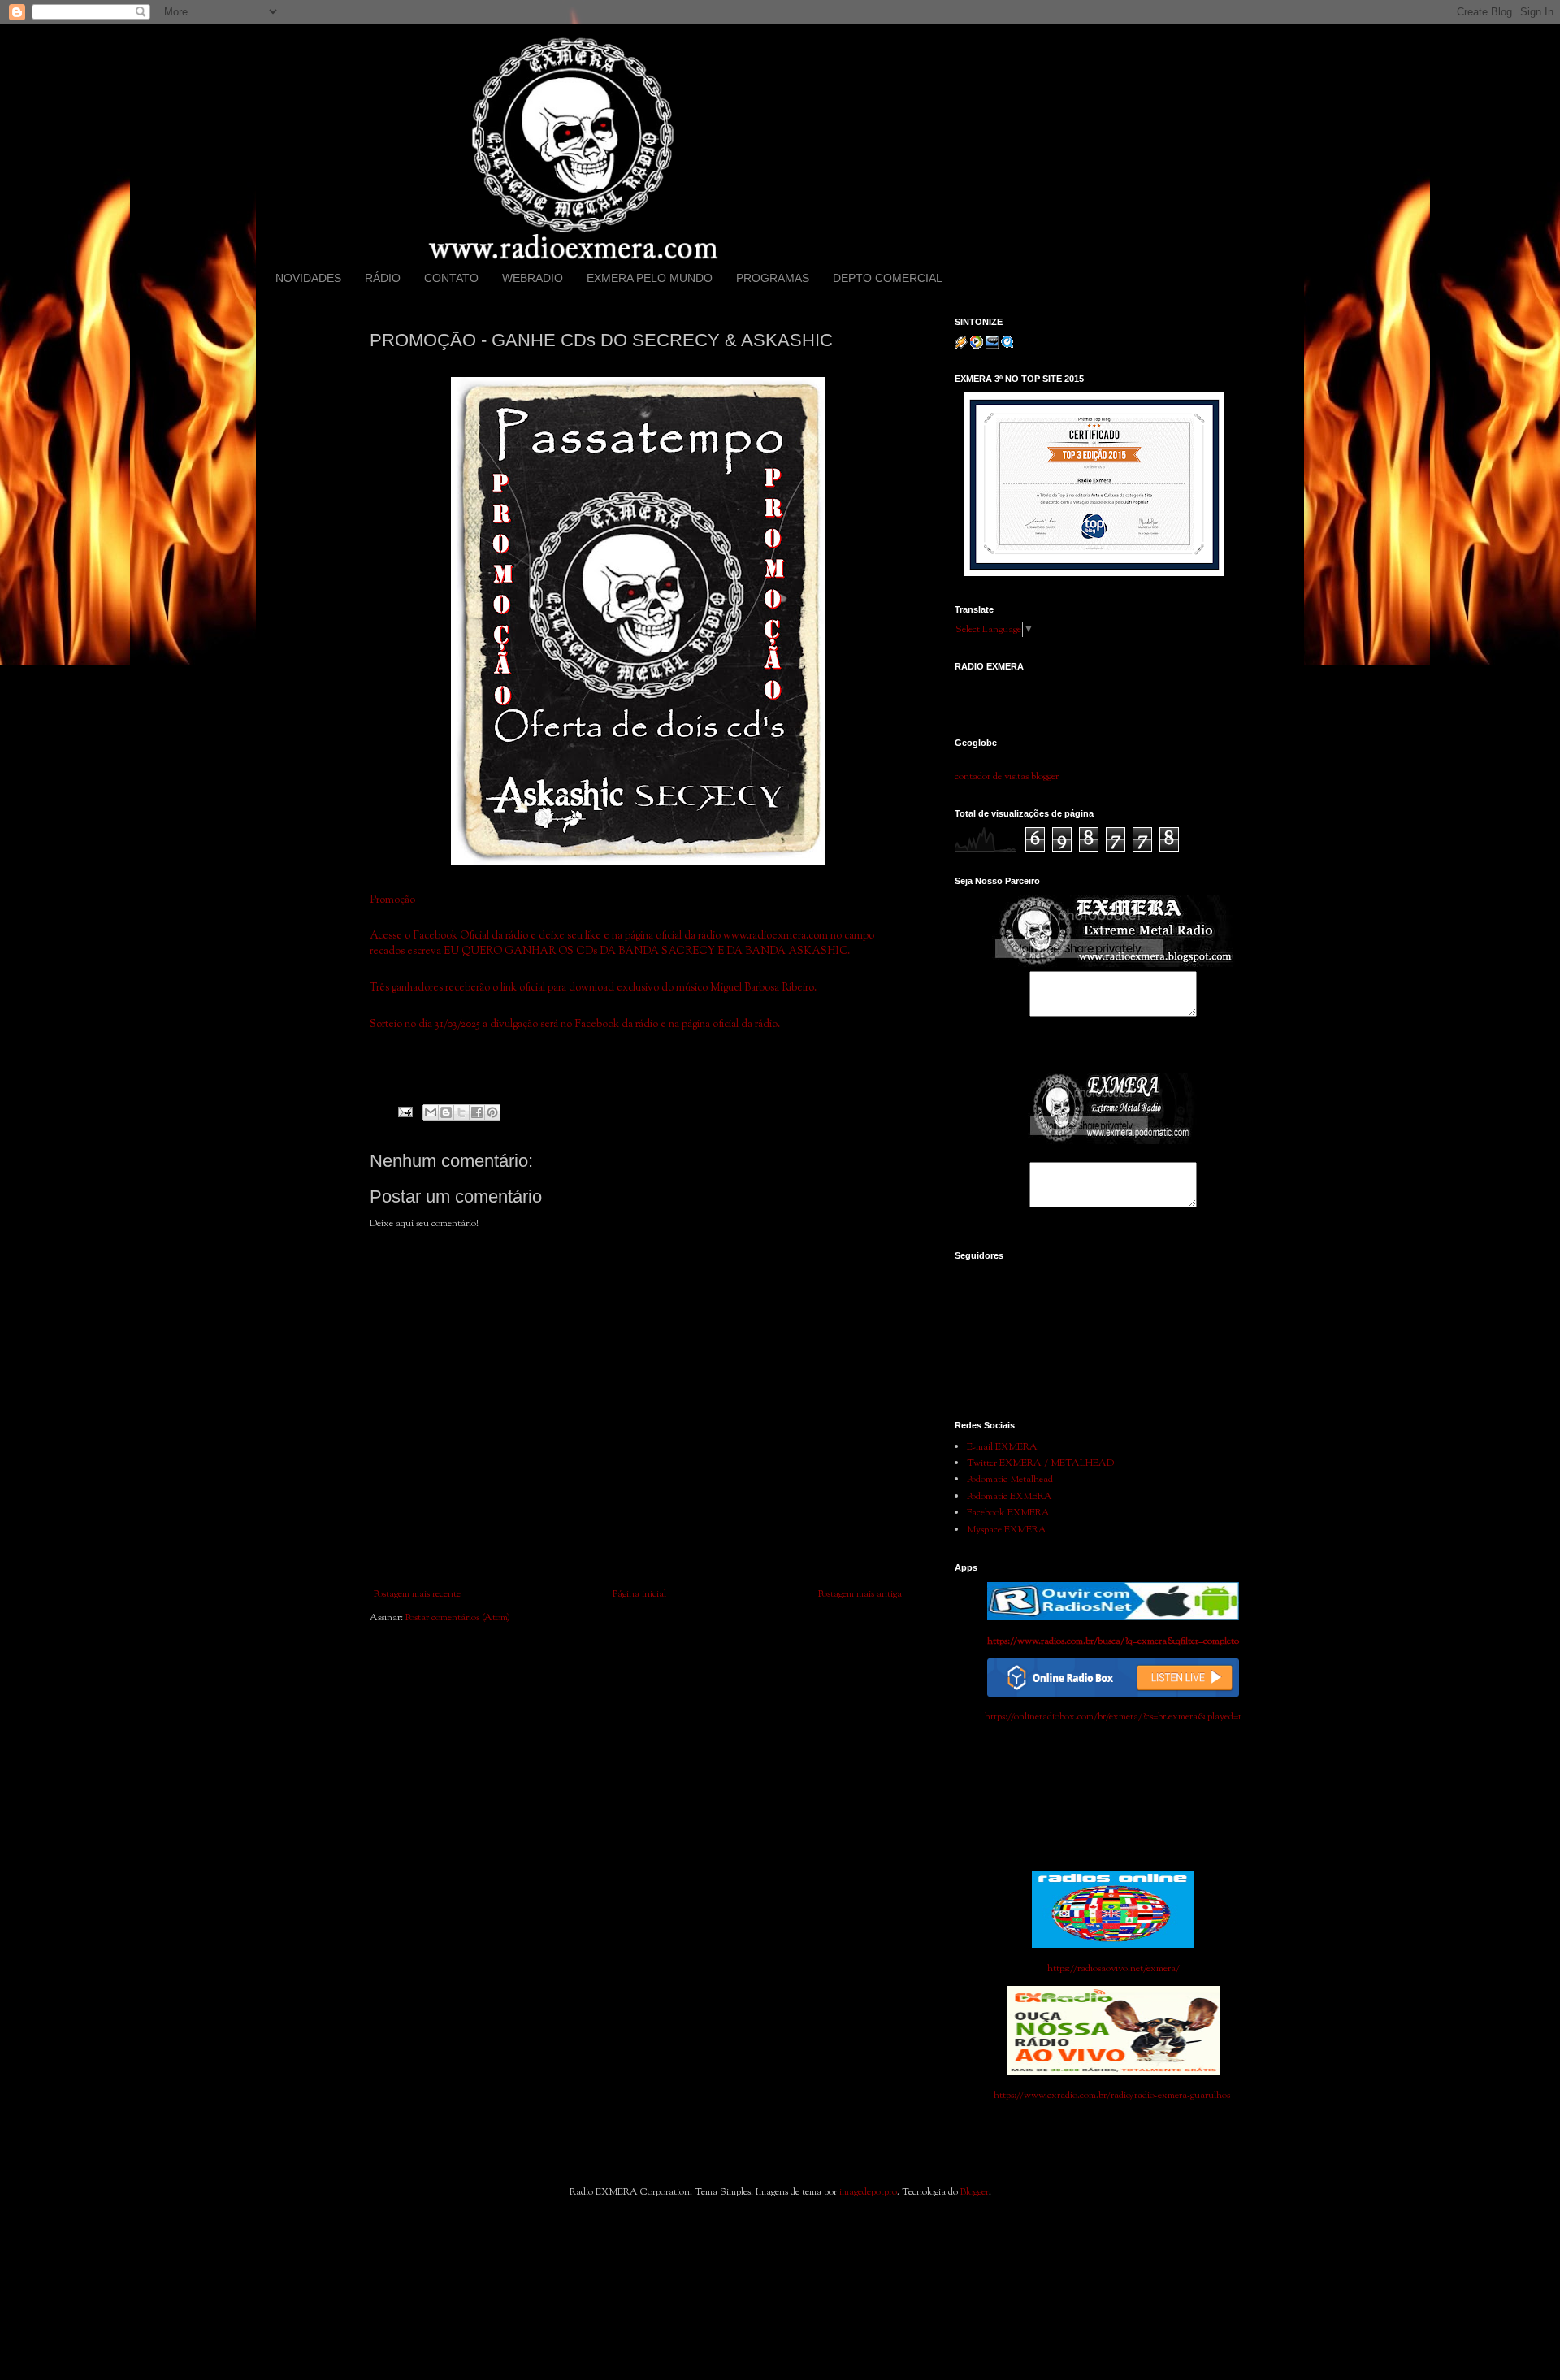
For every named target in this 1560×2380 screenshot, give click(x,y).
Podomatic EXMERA (1010, 1497)
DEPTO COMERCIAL (888, 278)
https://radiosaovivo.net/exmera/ (1114, 1969)
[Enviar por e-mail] (431, 1112)
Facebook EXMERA (1008, 1513)
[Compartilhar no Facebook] (477, 1112)
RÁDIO (383, 278)
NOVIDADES (308, 278)
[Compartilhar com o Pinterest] (492, 1112)
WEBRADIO (533, 278)
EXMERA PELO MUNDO (650, 278)
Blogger (975, 2192)
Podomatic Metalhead (1010, 1480)
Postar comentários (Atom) (458, 1618)
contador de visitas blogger (1007, 777)
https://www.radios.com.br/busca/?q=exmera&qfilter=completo (1113, 1641)
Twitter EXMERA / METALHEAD (1040, 1463)
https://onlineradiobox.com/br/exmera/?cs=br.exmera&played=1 (1113, 1717)
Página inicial (639, 1594)
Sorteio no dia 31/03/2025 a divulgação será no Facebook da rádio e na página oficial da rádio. (575, 1024)
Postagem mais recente (417, 1594)
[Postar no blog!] (446, 1112)
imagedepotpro (868, 2192)
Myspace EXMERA (1007, 1530)
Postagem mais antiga (860, 1594)
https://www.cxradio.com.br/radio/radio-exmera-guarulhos (1113, 2096)
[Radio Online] (1113, 1694)
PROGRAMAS (773, 278)
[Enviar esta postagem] (404, 1112)
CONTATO (451, 278)
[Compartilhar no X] (461, 1112)
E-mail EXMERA (1002, 1447)
